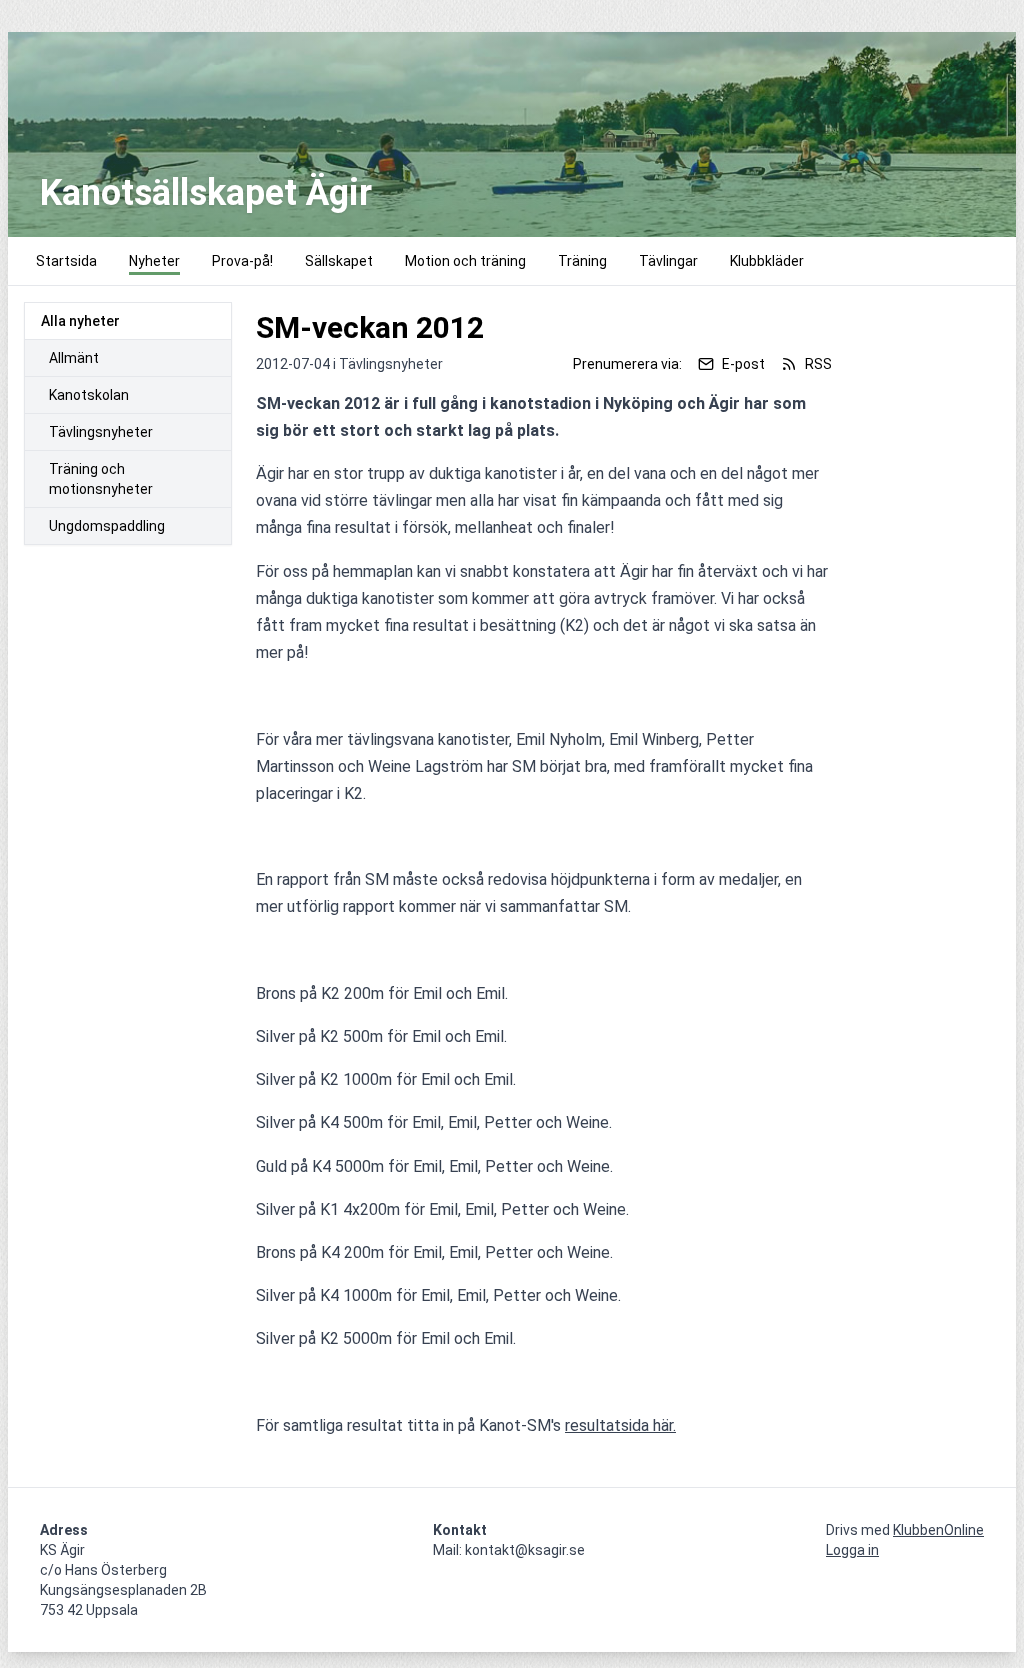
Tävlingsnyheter (101, 432)
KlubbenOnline (938, 1530)
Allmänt (74, 358)
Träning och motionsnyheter (101, 479)
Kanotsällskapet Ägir (206, 193)
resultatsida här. (620, 1425)
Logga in (852, 1550)
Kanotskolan (89, 395)
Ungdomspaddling (107, 526)
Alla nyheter (80, 321)
